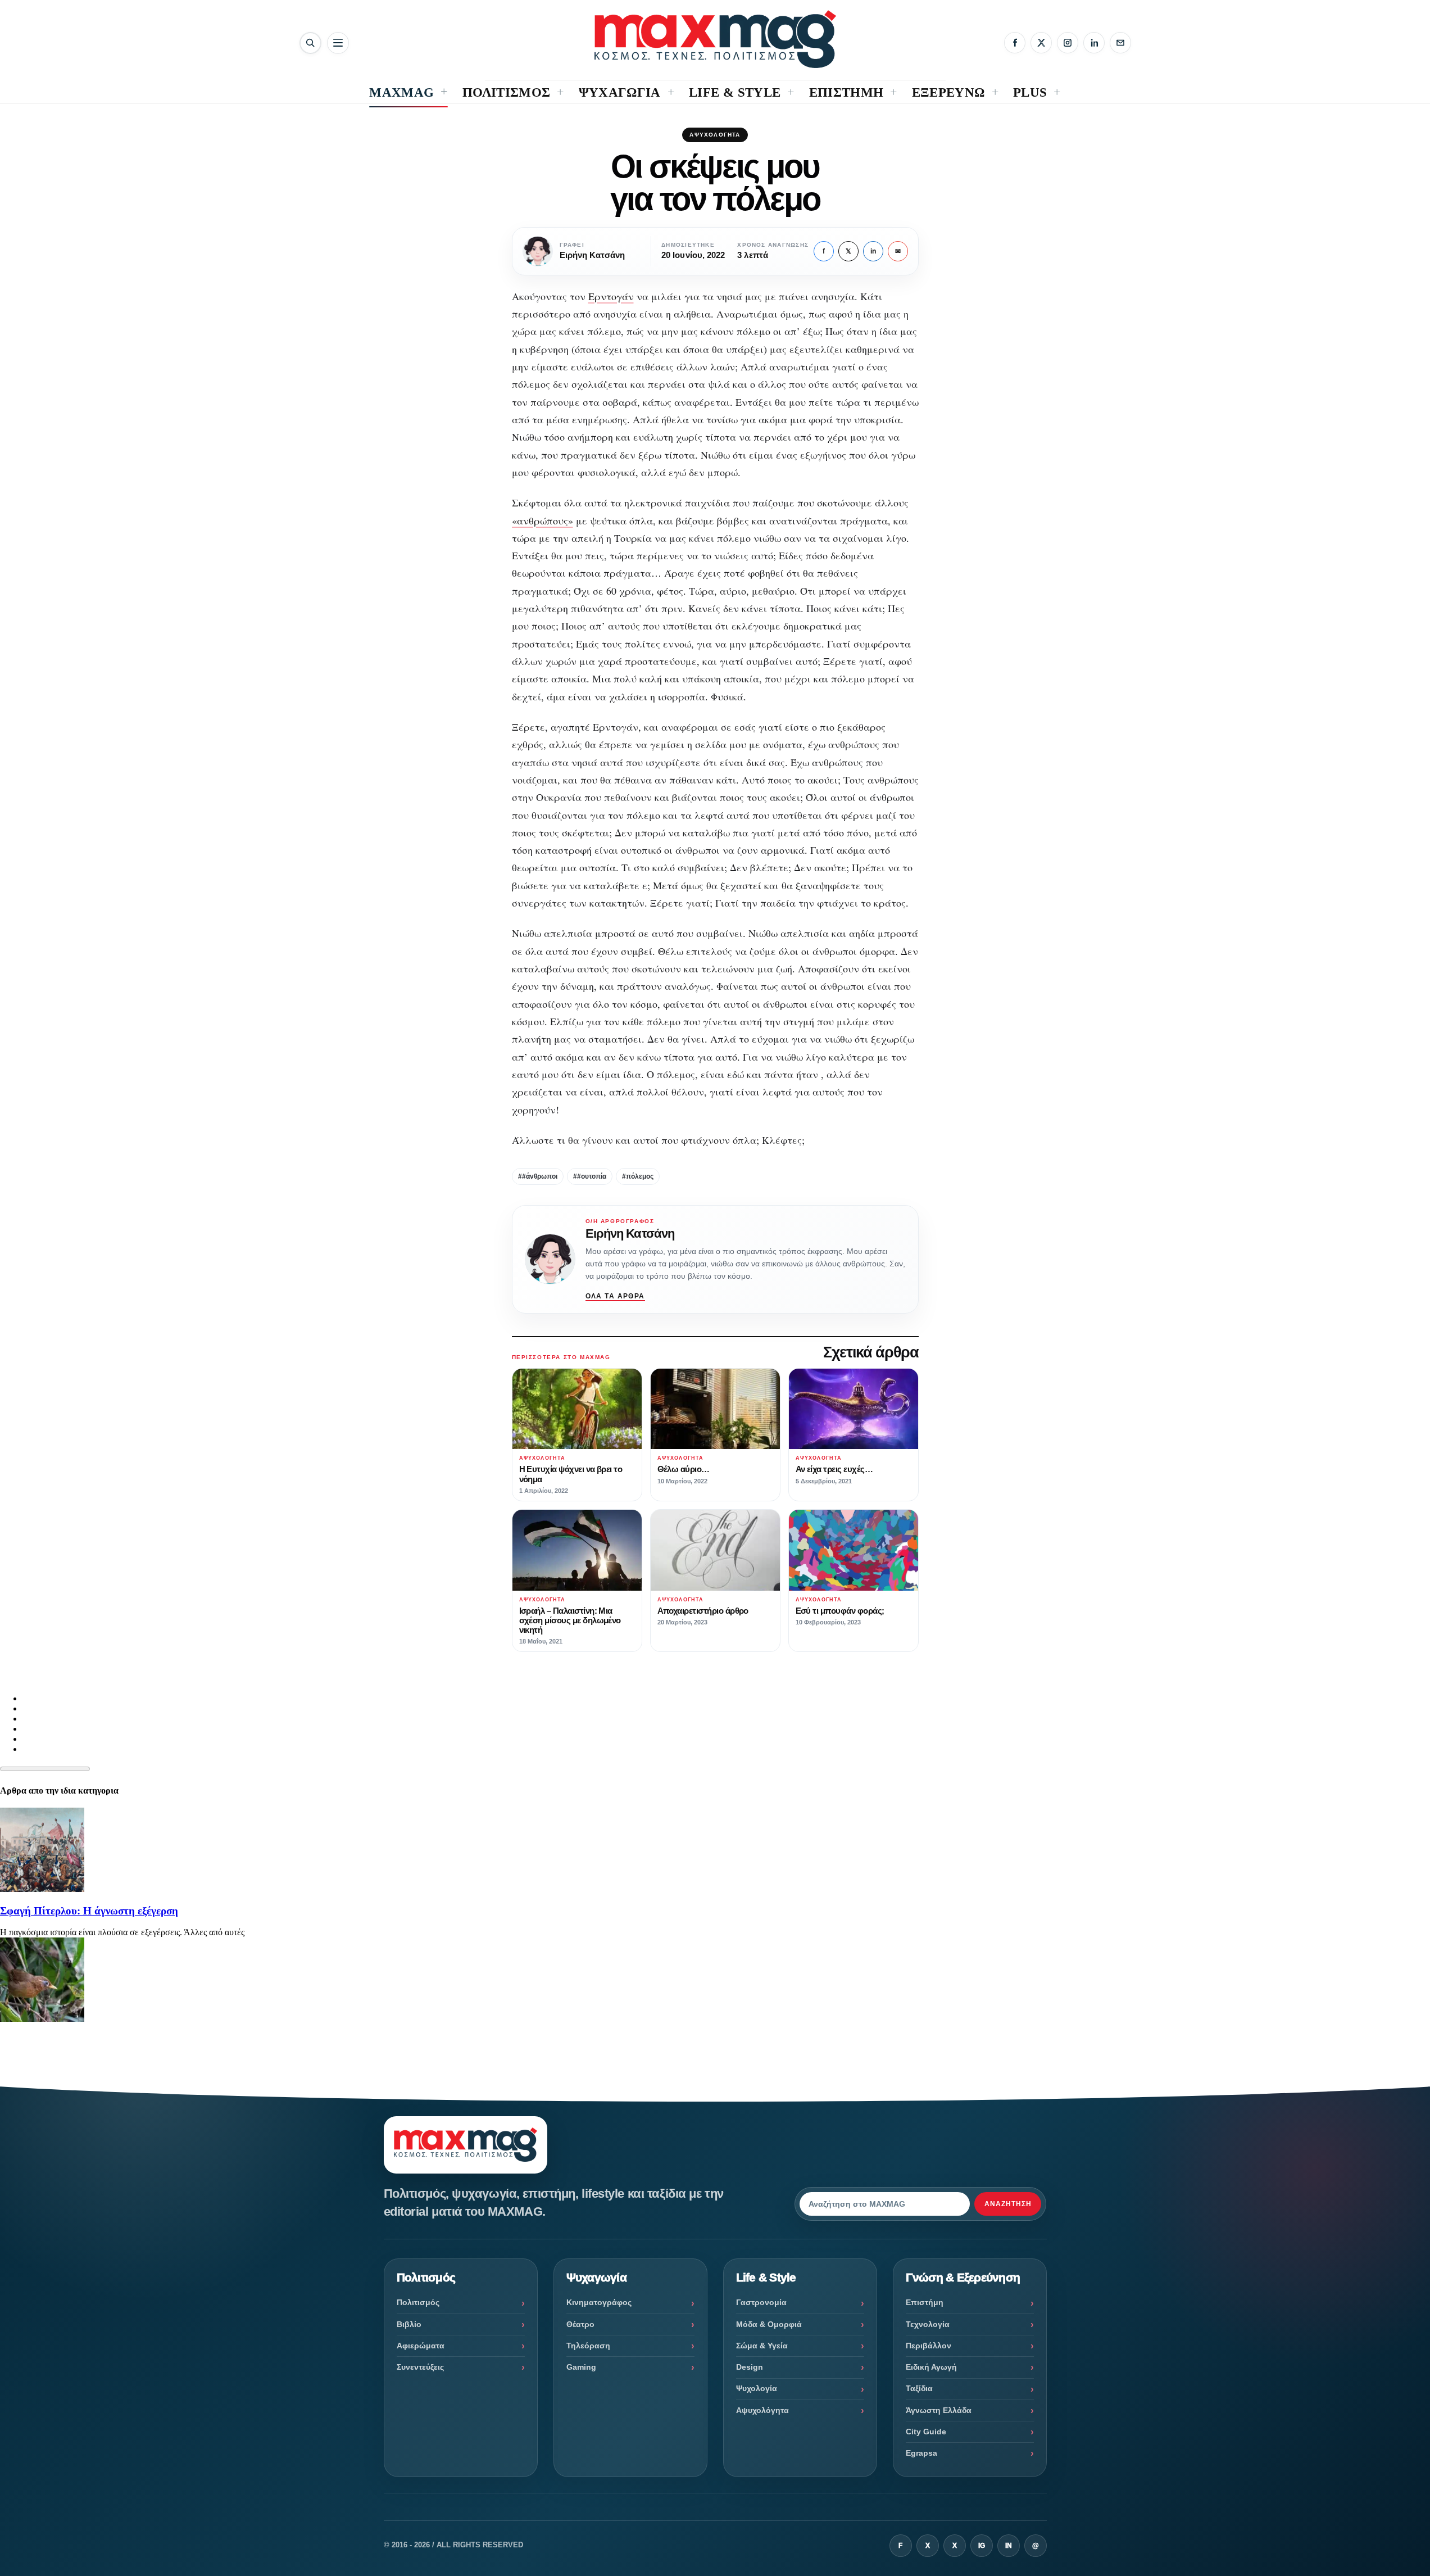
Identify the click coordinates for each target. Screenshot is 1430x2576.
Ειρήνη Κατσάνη (630, 1233)
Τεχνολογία (928, 2324)
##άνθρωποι (538, 1176)
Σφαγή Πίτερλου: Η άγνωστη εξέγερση (89, 1911)
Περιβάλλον (929, 2346)
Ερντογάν (611, 296)
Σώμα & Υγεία (762, 2346)
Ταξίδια (919, 2388)
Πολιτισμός (418, 2302)
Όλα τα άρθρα (615, 1296)
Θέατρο (580, 2324)
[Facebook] (1015, 43)
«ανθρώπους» (543, 520)
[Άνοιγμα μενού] (338, 43)
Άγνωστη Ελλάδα (939, 2410)
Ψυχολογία (757, 2388)
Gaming (581, 2367)
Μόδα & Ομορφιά (769, 2324)
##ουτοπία (590, 1176)
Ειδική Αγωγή (931, 2367)
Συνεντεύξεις (420, 2367)
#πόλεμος (638, 1176)
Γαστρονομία (761, 2302)
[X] (1041, 43)
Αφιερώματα (421, 2346)
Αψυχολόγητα (715, 135)
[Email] (1120, 43)
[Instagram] (1068, 43)
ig (982, 2546)
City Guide (926, 2432)
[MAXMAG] (715, 39)
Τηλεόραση (588, 2346)
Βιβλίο (409, 2324)
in (873, 251)
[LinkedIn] (1094, 43)
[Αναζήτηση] (310, 43)
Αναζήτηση (1008, 2204)
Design (750, 2367)
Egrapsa (921, 2453)
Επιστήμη (925, 2302)
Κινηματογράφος (599, 2302)
